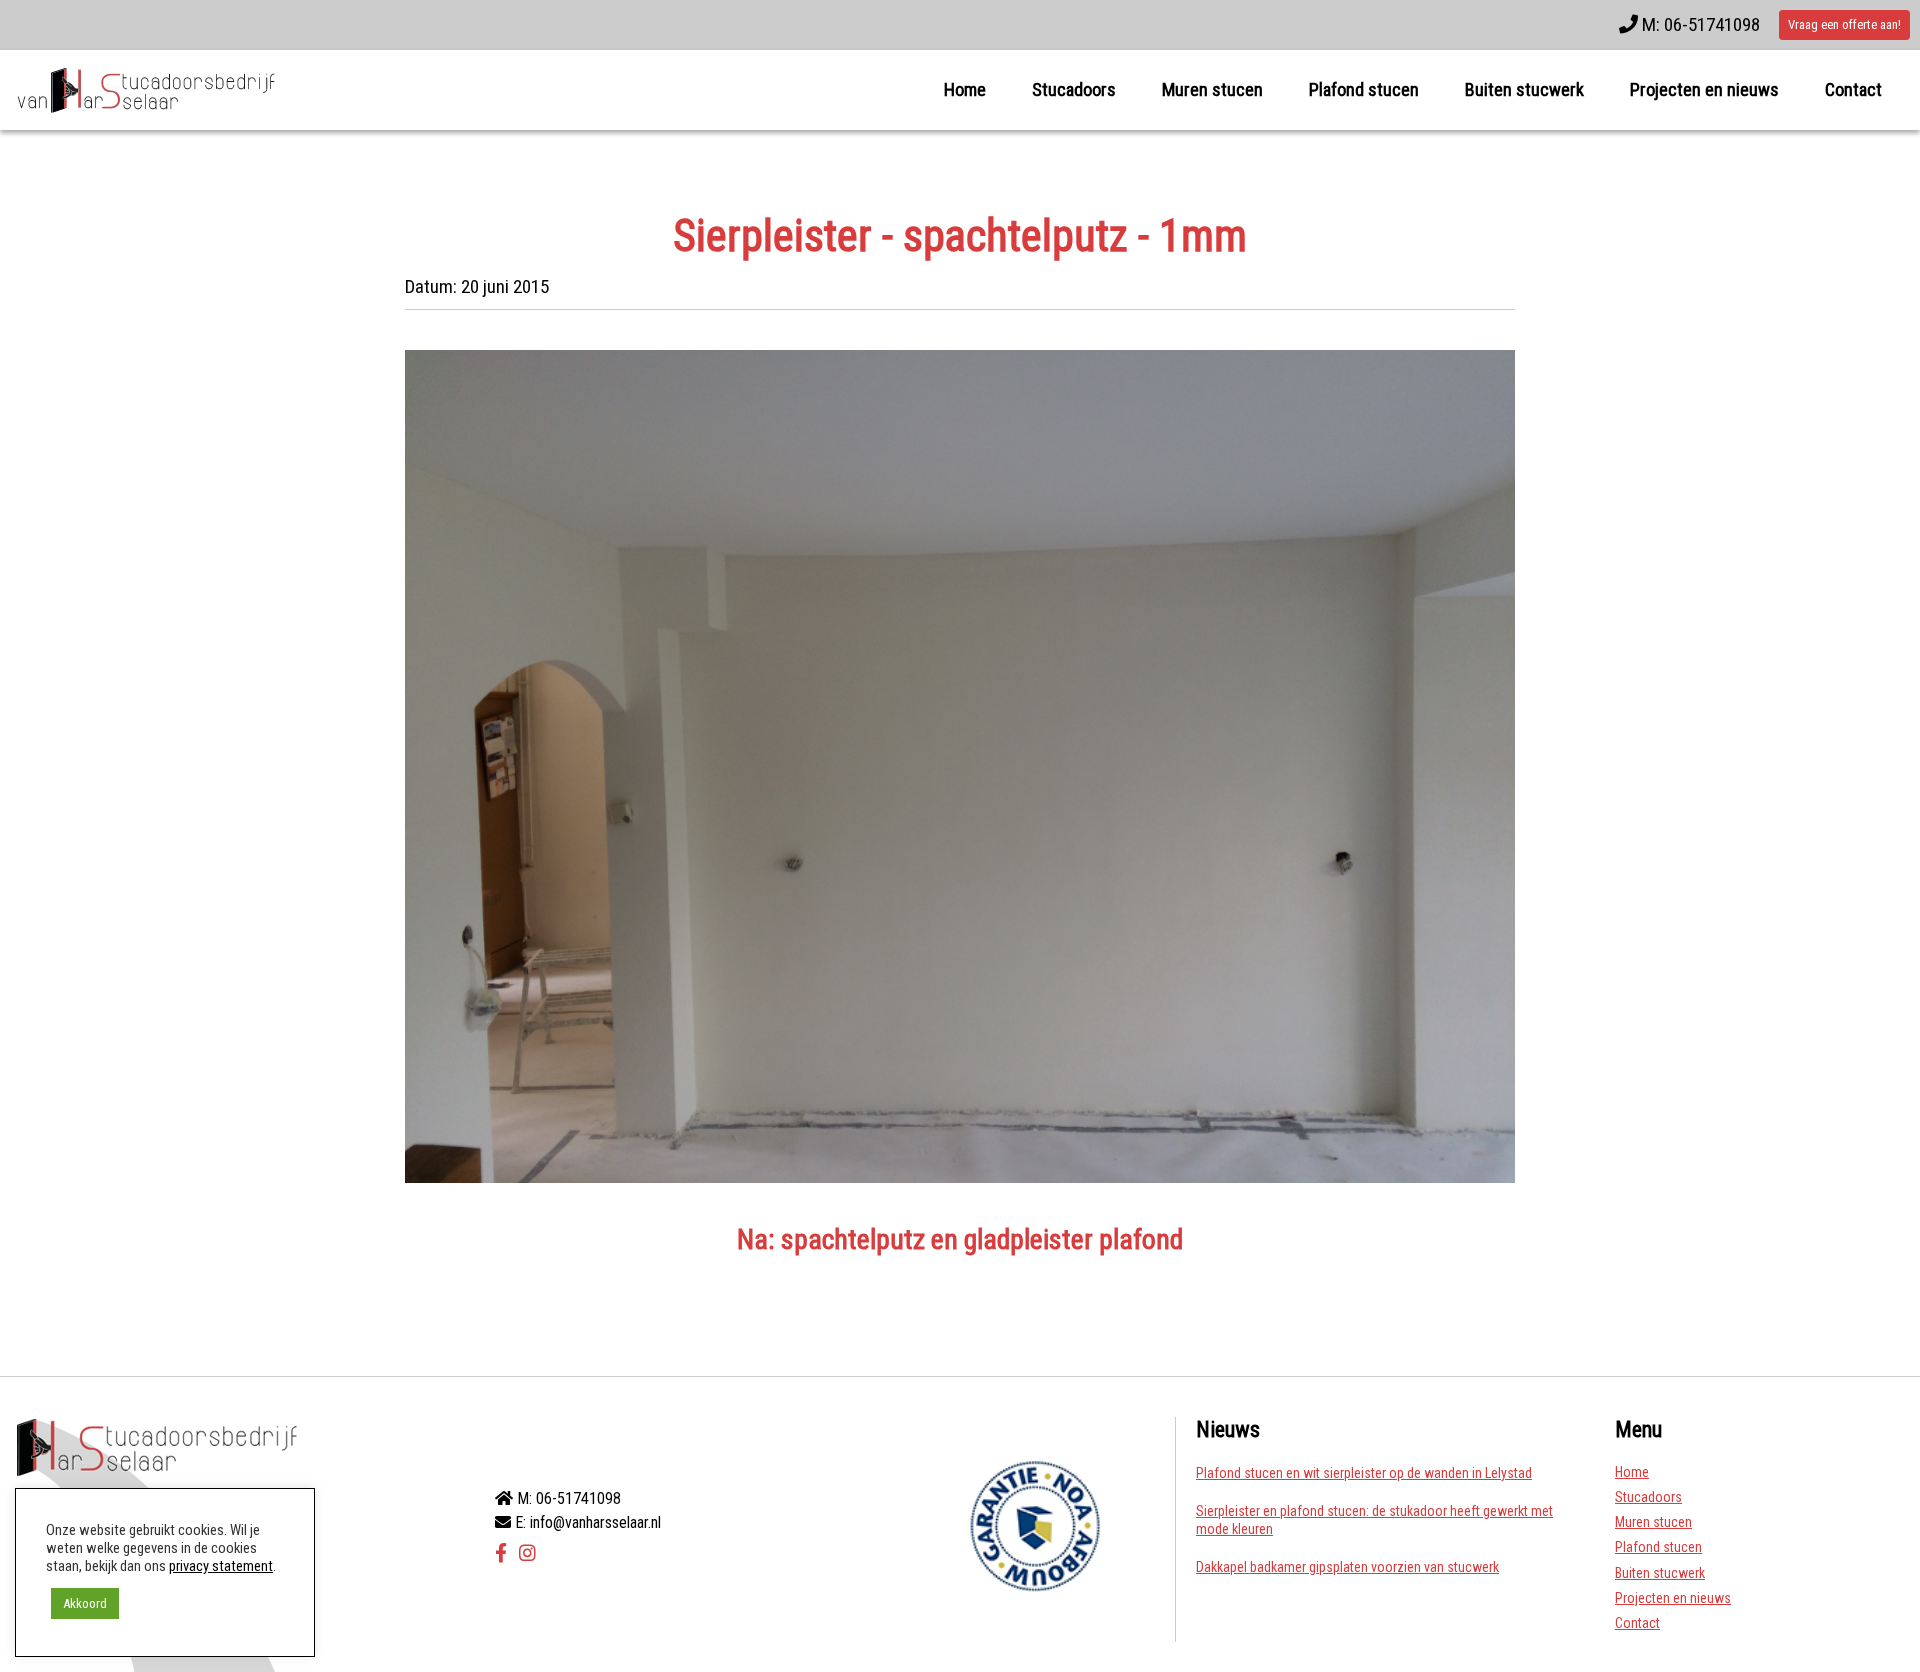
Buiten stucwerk (1524, 89)
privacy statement (221, 1566)
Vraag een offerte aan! (1844, 24)
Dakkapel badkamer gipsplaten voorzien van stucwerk (1347, 1567)
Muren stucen (1212, 89)
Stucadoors (1074, 89)
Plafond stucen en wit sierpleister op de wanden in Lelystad (1364, 1473)
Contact (1853, 89)
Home (965, 89)
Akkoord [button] (85, 1603)
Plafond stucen (1364, 89)
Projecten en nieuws (1704, 89)
